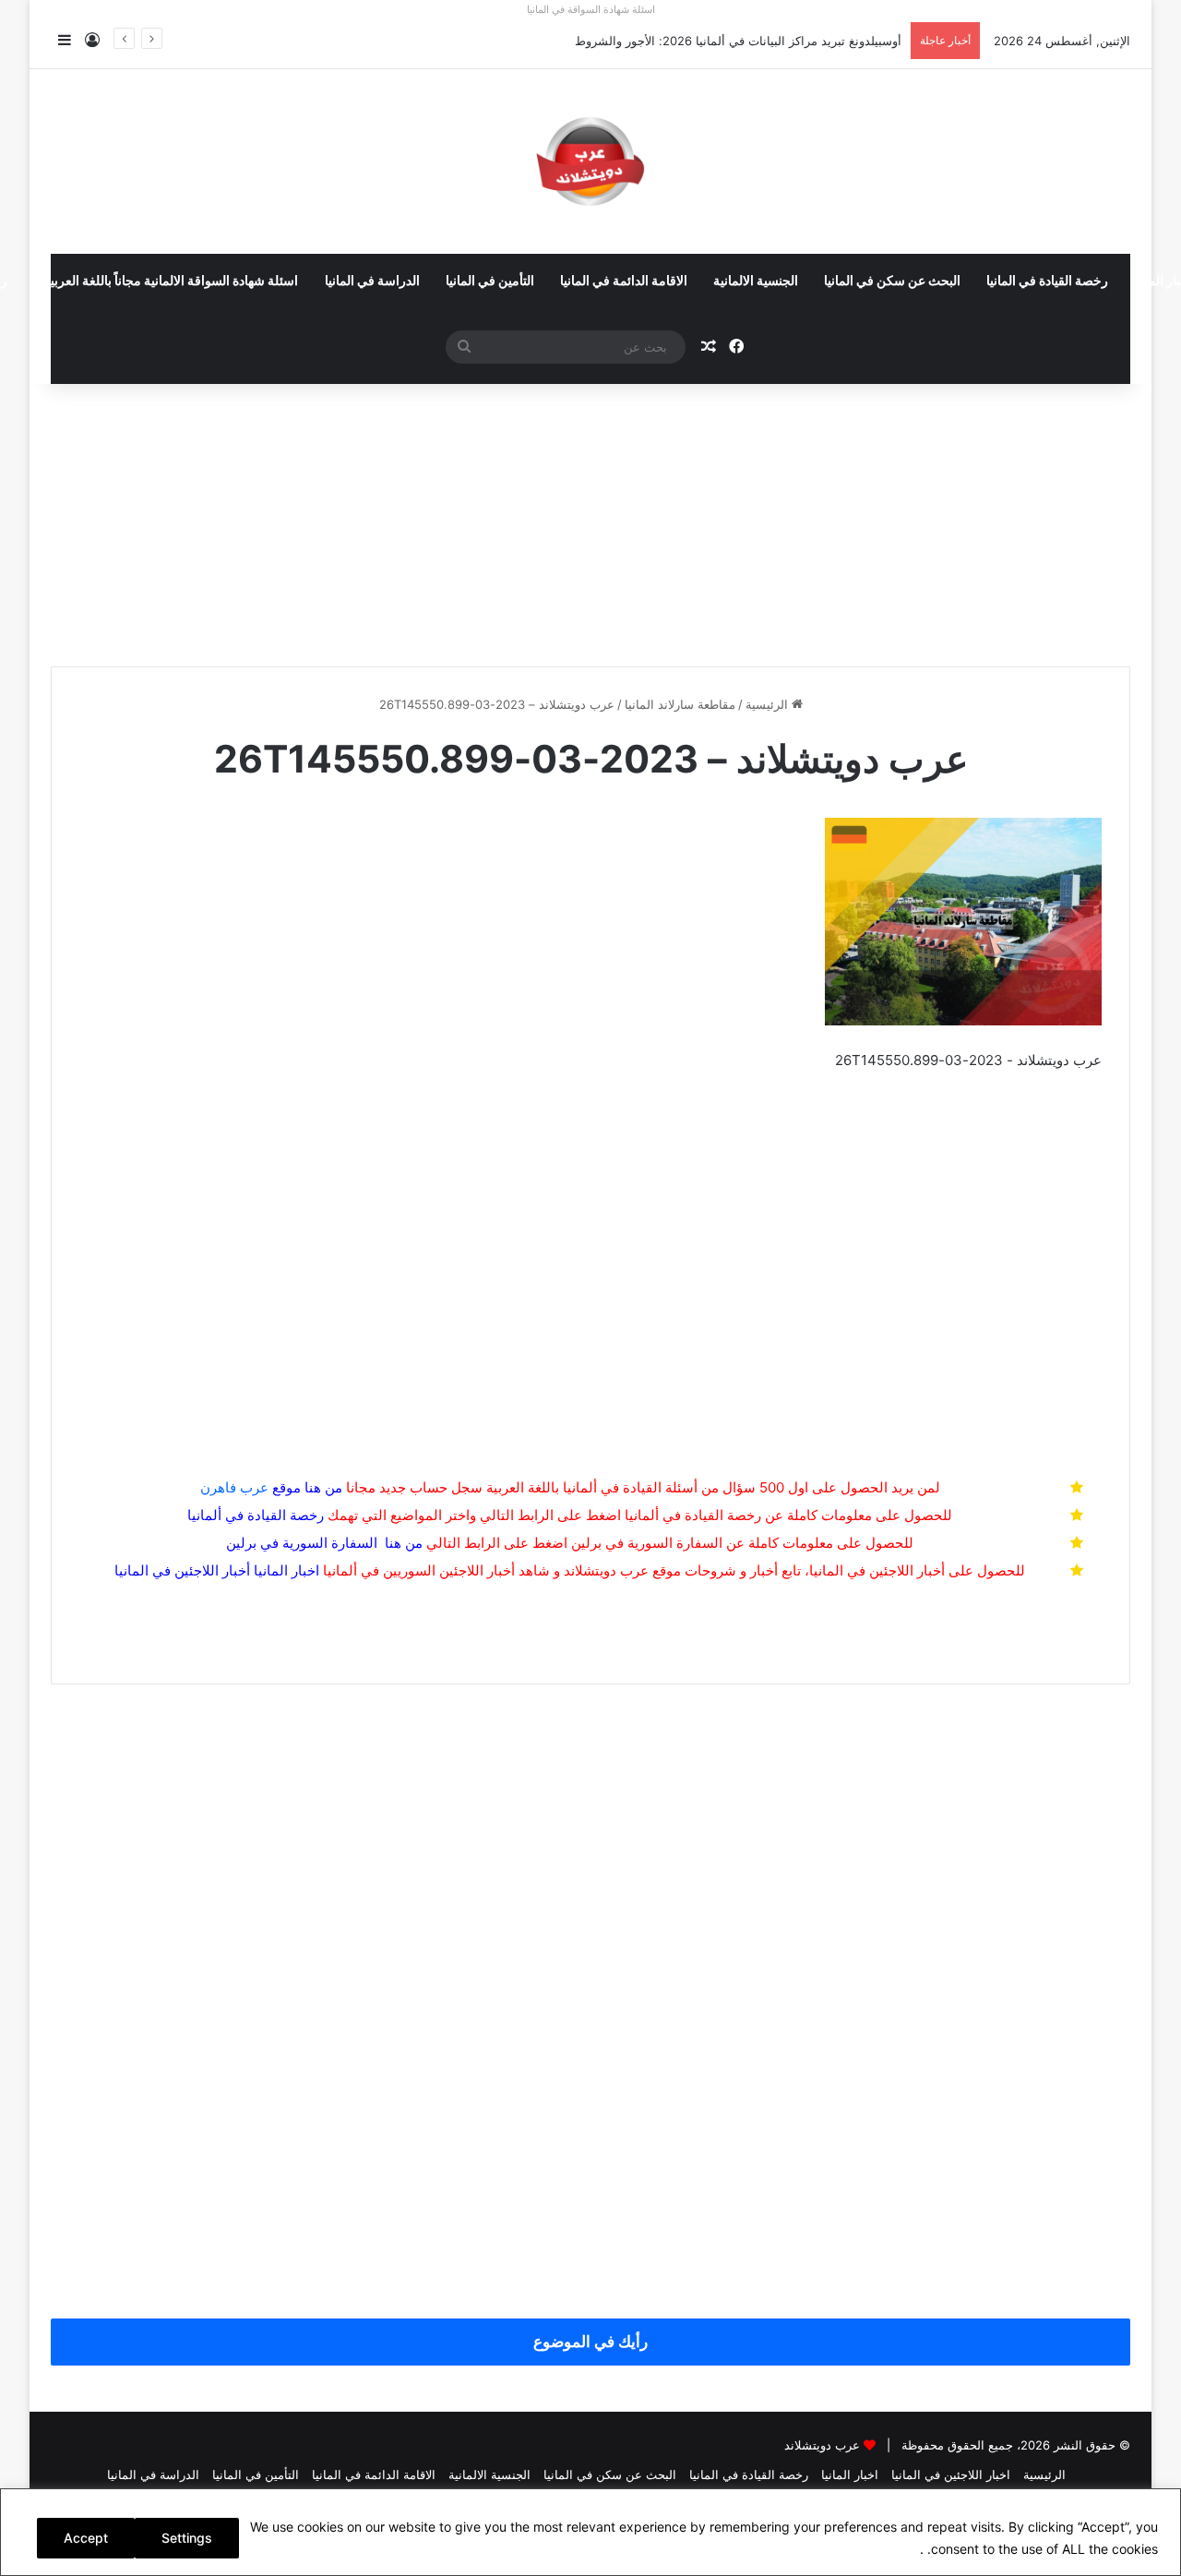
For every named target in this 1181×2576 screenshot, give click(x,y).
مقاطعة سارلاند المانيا (680, 704)
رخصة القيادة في (256, 1515)
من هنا (323, 1487)
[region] (590, 2532)
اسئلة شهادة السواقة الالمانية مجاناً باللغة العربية (171, 282)
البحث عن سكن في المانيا (892, 282)
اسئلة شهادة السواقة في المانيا (591, 9)
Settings (187, 2538)
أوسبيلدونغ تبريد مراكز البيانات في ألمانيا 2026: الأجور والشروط (738, 41)
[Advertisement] (590, 518)
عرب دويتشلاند (822, 2445)
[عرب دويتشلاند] (590, 162)
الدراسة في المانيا (372, 282)
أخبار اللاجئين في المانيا (182, 1570)
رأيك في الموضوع (590, 2342)
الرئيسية (769, 704)
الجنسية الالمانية (756, 282)
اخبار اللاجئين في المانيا (951, 2474)
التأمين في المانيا (490, 282)
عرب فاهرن (251, 1487)
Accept (86, 2538)
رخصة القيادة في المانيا (1047, 282)
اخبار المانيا (286, 1570)
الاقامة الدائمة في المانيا (624, 282)
